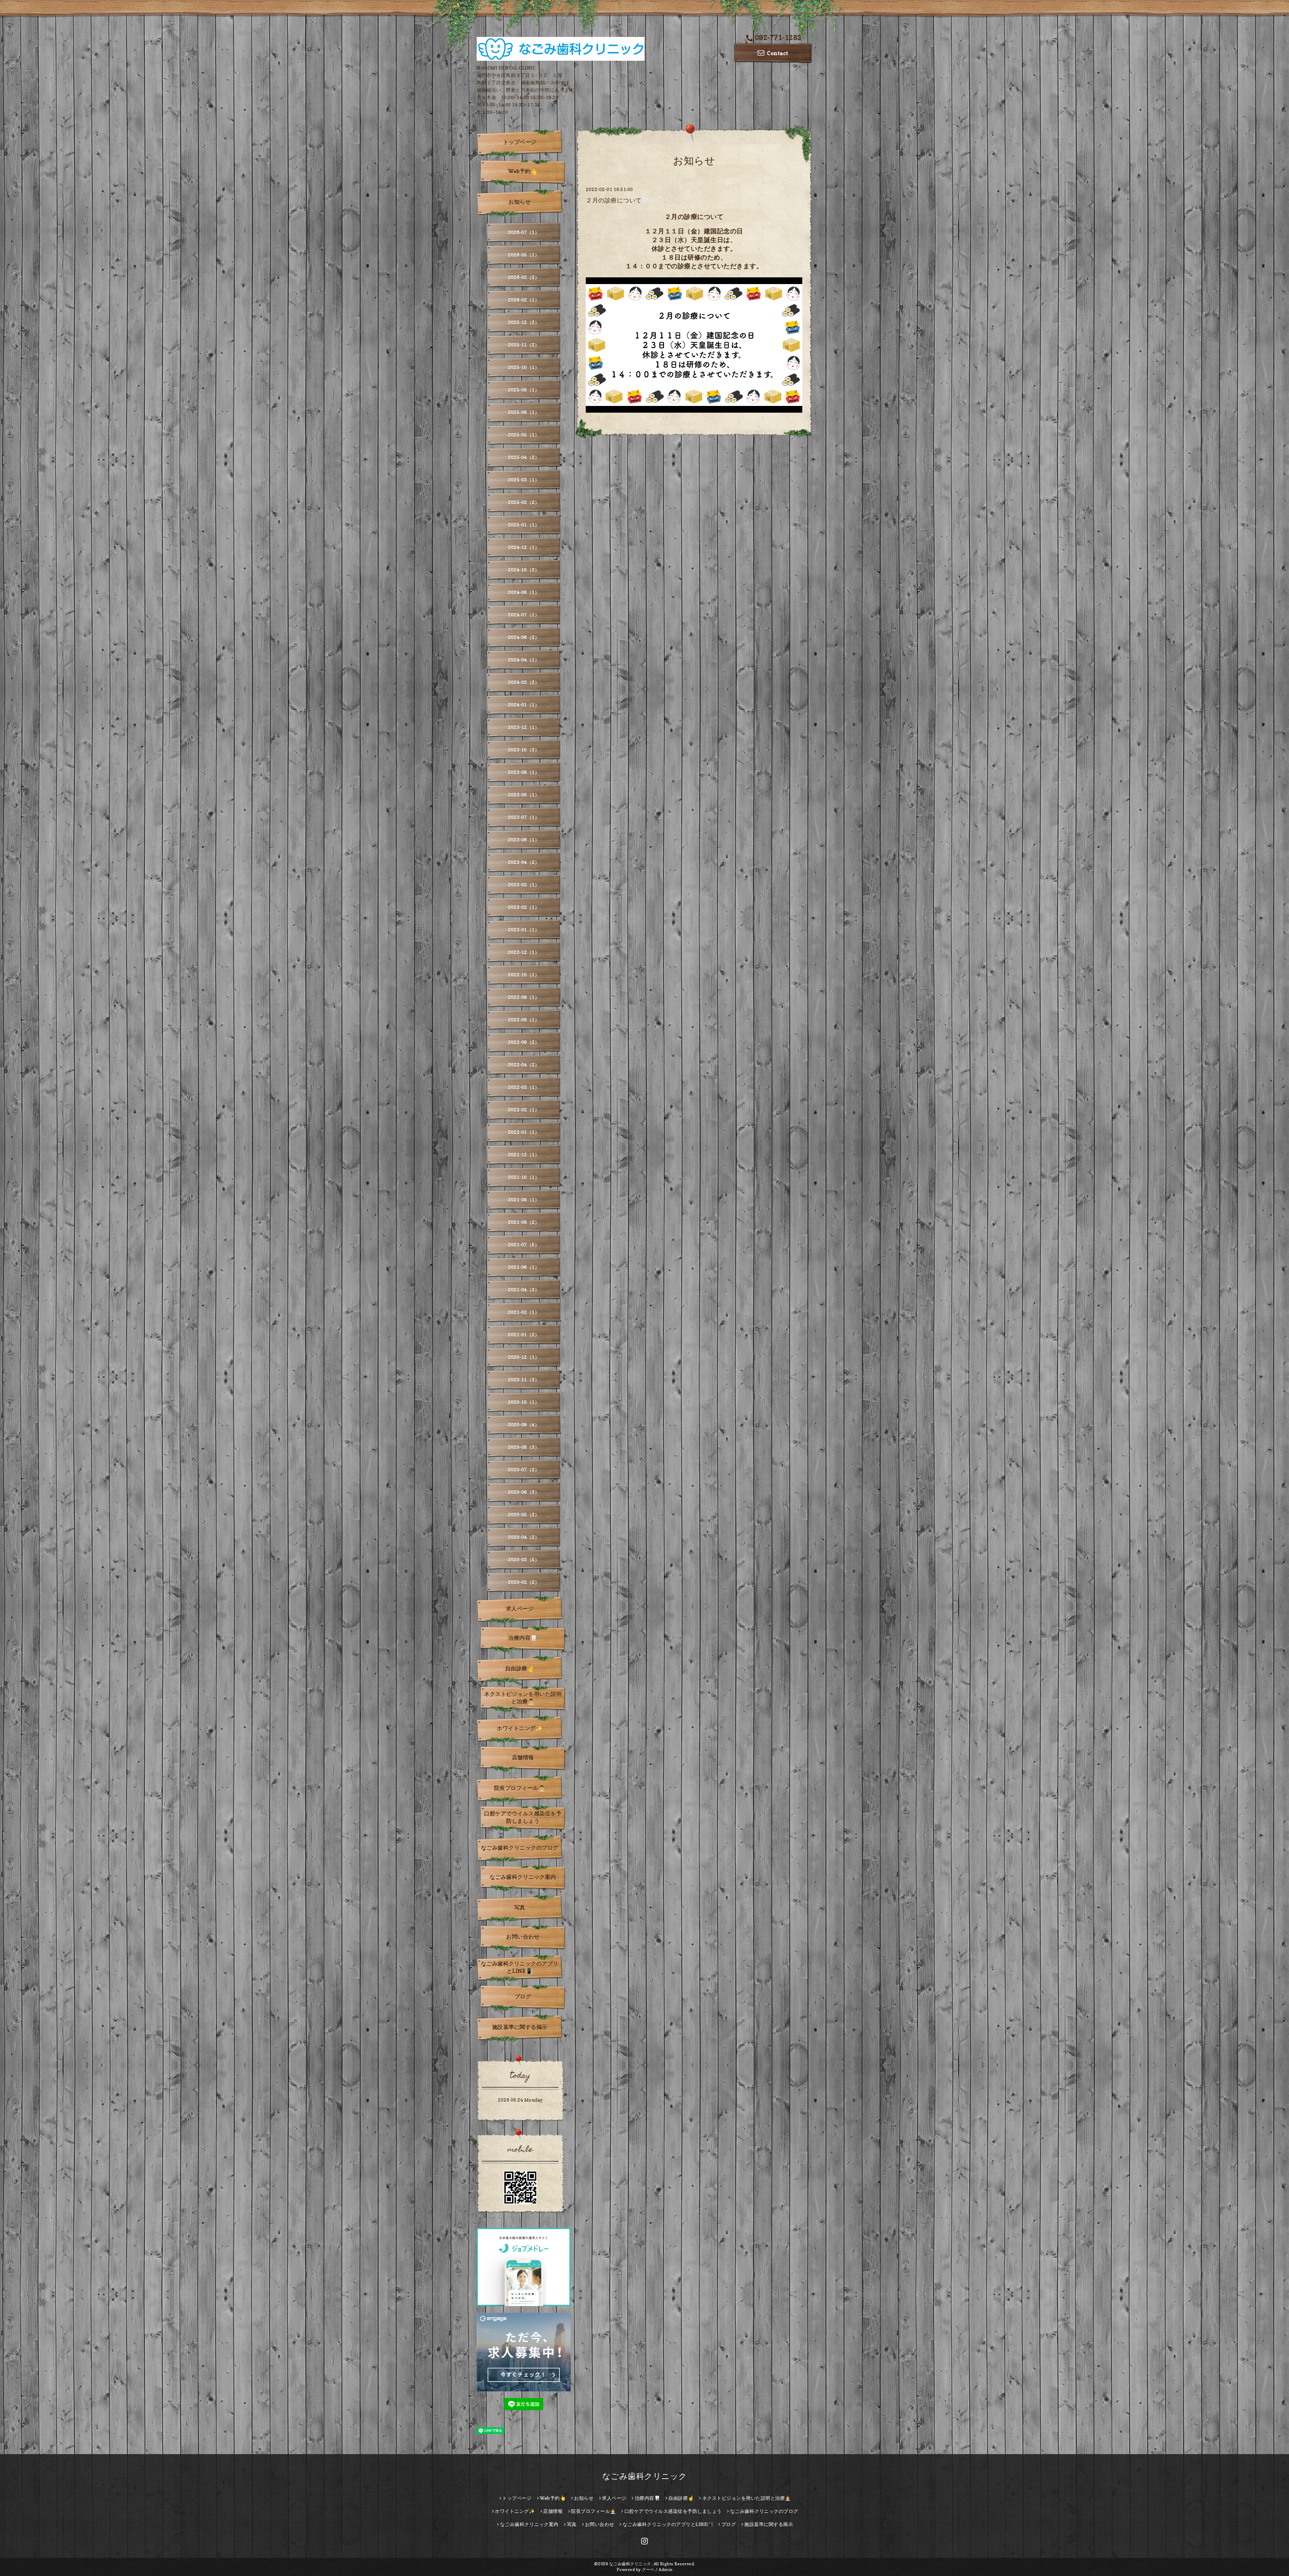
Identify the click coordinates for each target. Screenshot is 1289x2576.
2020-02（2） (524, 1582)
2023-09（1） (524, 772)
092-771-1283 (778, 38)
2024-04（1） (524, 660)
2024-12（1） (524, 547)
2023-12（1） (524, 727)
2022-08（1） (524, 1020)
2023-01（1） (524, 930)
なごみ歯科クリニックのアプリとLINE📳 (520, 1967)
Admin (666, 2569)
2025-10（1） (524, 367)
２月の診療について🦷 (617, 200)
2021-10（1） (524, 1177)
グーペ (648, 2569)
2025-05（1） (524, 435)
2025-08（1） (524, 390)
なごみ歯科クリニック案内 (523, 1877)
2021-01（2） (524, 1335)
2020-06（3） (524, 1492)
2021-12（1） (524, 1155)
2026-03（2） (524, 277)
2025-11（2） (524, 345)
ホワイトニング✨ (520, 1728)
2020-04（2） (524, 1537)
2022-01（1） (524, 1132)
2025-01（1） (524, 525)
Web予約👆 (523, 171)
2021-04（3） (524, 1290)
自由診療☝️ (520, 1668)
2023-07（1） (524, 817)
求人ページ (520, 1609)
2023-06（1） (524, 840)
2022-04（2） (524, 1065)
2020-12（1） (524, 1357)
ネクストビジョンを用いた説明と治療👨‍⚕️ (523, 1698)
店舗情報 (523, 1757)
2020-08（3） (524, 1447)
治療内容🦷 (523, 1638)
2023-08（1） (524, 795)
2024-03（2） (524, 682)
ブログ (523, 1996)
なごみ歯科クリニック (645, 2476)
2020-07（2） (524, 1469)
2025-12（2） (524, 322)
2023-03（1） (524, 885)
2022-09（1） (524, 997)
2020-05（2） (524, 1514)
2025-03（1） (524, 480)
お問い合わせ (523, 1937)
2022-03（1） (524, 1087)
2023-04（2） (524, 862)
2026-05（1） (524, 255)
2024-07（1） (524, 615)
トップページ (520, 142)
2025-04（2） (524, 457)
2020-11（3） (524, 1379)
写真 (520, 1907)
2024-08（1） (524, 592)
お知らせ (520, 202)
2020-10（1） (524, 1402)
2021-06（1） (524, 1267)
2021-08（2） (524, 1222)
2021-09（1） (524, 1200)
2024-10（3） (524, 570)
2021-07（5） (524, 1245)
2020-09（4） (524, 1424)
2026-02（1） (524, 300)
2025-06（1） (524, 412)
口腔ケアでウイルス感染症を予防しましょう (523, 1817)
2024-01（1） (524, 705)
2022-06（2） (524, 1042)
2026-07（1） (524, 232)
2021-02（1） (524, 1312)
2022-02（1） (524, 1110)
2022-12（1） (524, 952)
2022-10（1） (524, 975)
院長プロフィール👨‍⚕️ (520, 1788)
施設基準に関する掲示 (520, 2027)
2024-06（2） (524, 637)
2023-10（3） (524, 750)
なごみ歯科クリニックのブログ (520, 1848)
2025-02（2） (524, 502)
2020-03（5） (524, 1559)
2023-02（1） (524, 907)
